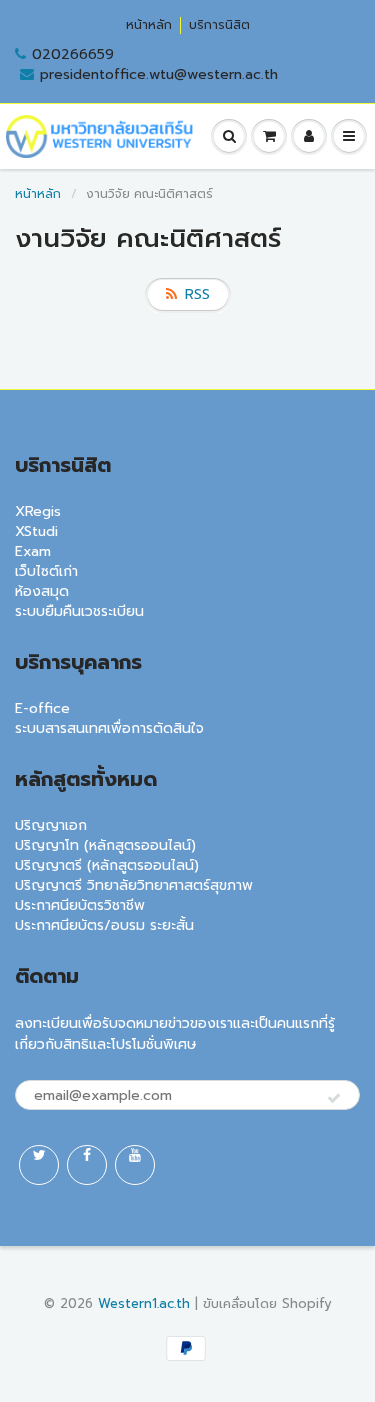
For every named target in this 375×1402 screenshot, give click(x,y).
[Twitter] (39, 1165)
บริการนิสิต (219, 25)
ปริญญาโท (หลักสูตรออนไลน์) (105, 845)
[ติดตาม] (334, 1099)
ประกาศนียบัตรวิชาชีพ (80, 905)
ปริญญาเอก (51, 825)
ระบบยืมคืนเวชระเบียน (79, 611)
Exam (33, 551)
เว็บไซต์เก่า (46, 571)
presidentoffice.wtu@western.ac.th (159, 75)
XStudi (36, 531)
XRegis (38, 511)
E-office (42, 708)
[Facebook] (87, 1165)
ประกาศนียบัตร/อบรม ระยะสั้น (104, 925)
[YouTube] (135, 1165)
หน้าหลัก (149, 25)
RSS (197, 294)
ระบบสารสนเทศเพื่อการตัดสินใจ (109, 728)
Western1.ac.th (144, 1303)
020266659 (73, 55)
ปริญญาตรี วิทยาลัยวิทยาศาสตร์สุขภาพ (134, 885)
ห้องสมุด (42, 591)
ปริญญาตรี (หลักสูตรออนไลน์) (107, 865)
